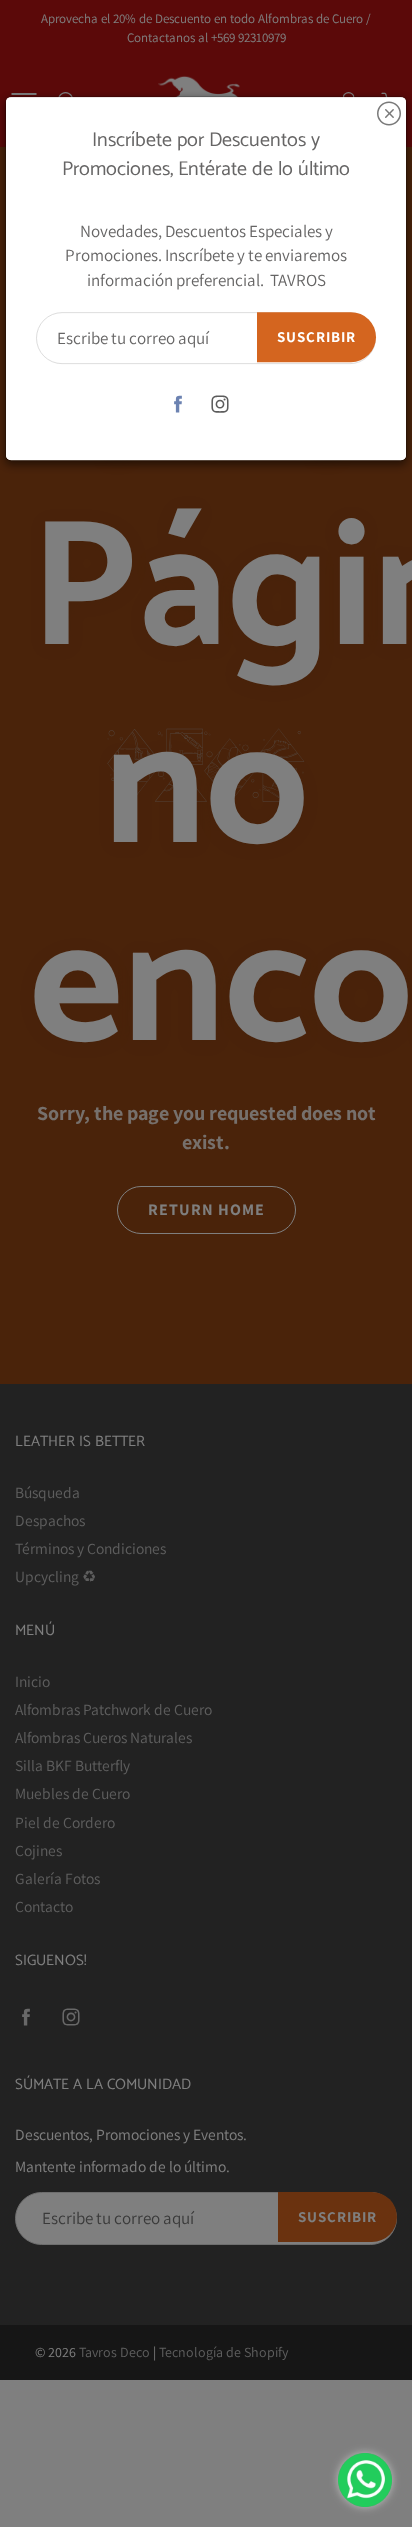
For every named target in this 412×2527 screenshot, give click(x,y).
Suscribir (316, 336)
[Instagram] (220, 403)
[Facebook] (178, 403)
